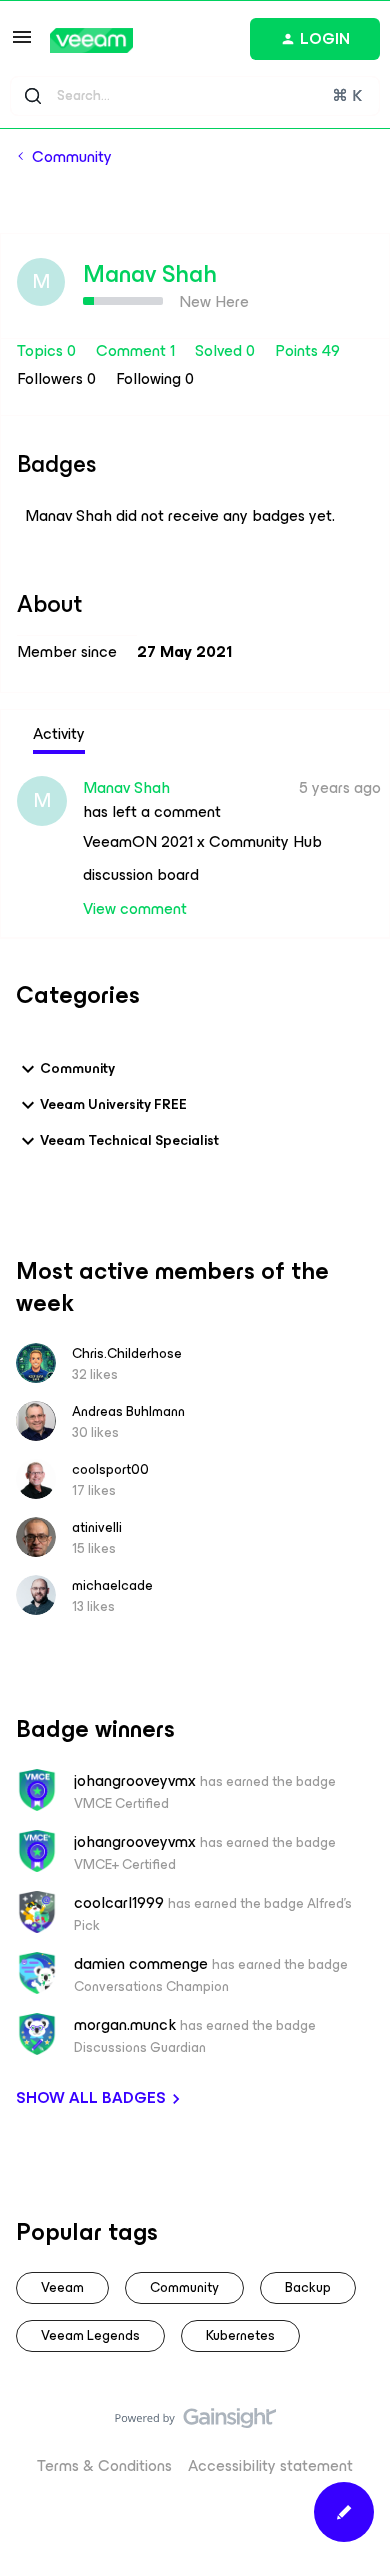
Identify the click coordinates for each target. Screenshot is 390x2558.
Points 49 (307, 350)
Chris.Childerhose (127, 1353)
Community (72, 157)
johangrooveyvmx (135, 1781)
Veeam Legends (90, 2335)
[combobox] (195, 96)
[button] (22, 43)
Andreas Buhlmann (128, 1411)
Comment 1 (137, 350)
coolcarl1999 (119, 1903)
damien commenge (141, 1964)
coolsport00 (110, 1469)
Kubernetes (240, 2335)
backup (308, 2287)
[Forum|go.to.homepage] (91, 40)
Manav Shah (150, 274)
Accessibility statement (270, 2465)
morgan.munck (125, 2025)
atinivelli (97, 1527)
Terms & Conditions (104, 2465)
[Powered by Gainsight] (195, 2423)
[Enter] (33, 96)
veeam (62, 2287)
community (184, 2287)
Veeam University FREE (113, 1104)
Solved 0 (227, 350)
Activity (59, 733)
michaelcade (112, 1585)
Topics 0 (48, 350)
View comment (135, 908)
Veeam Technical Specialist (129, 1140)
